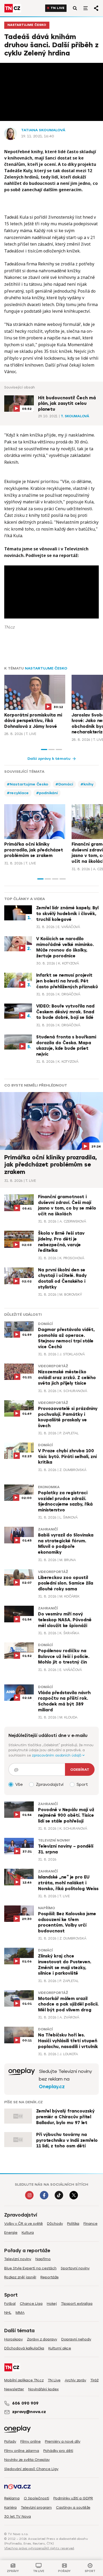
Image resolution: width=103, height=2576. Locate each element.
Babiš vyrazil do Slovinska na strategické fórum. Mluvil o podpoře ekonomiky (66, 1544)
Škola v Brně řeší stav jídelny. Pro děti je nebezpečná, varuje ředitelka (61, 1242)
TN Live (58, 8)
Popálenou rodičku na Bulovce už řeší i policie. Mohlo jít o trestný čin (64, 1657)
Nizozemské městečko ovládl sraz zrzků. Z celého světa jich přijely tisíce (67, 1378)
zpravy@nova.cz (29, 2412)
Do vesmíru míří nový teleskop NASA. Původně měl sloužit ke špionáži (65, 1620)
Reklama (12, 2498)
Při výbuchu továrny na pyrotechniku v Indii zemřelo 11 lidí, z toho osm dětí (67, 2140)
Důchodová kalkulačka (24, 2348)
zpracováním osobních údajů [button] (57, 1755)
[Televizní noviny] (22, 2079)
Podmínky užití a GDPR (73, 2498)
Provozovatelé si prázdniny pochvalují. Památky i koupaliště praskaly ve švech (68, 1417)
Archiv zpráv (75, 2380)
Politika (73, 2224)
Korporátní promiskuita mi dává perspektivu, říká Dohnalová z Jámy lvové (33, 721)
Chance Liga (31, 2304)
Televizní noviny (54, 1840)
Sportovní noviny (75, 2268)
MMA (20, 2313)
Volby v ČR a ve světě (24, 2224)
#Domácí (64, 784)
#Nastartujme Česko (27, 784)
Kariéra (10, 2507)
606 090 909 (25, 2403)
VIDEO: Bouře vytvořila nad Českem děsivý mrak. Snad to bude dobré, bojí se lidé (65, 1012)
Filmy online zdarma (22, 2451)
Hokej (52, 2304)
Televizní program (36, 2507)
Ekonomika (49, 1487)
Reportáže (50, 2277)
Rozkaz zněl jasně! (20, 2277)
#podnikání (47, 793)
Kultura (28, 2233)
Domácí (45, 1324)
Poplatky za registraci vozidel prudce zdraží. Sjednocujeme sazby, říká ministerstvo (65, 1502)
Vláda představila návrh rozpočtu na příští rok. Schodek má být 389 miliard (64, 1701)
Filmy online (31, 2441)
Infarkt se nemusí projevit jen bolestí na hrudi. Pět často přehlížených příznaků (67, 981)
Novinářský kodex (43, 2389)
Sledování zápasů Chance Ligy (31, 2469)
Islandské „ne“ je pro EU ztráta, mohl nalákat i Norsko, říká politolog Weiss (68, 1883)
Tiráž (94, 2380)
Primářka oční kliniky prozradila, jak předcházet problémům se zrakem (34, 850)
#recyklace (18, 793)
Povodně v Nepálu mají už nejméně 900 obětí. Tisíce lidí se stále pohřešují (66, 1816)
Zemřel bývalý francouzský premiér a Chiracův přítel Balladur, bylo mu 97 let (65, 2117)
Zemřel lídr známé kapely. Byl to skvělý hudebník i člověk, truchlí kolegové (67, 914)
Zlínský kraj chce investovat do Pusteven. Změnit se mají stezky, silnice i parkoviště (65, 1965)
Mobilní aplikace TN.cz (24, 2380)
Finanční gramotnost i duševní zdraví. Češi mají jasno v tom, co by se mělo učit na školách (67, 1205)
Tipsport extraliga (77, 2304)
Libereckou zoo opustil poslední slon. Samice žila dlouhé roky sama (66, 1583)
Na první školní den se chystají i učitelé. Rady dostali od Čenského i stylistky (62, 1279)
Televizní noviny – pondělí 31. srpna (66, 1849)
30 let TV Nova (18, 2516)
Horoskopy (13, 2339)
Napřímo (46, 1908)
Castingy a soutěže (73, 2507)
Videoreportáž (53, 1366)
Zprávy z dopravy (42, 2339)
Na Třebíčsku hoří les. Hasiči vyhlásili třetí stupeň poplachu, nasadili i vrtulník (68, 2041)
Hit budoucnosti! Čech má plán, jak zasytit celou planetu (67, 404)
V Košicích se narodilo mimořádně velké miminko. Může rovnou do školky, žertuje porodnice (65, 947)
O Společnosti (36, 2498)
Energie (11, 2233)
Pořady (10, 2441)
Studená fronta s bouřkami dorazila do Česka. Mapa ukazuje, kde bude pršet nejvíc (66, 1046)
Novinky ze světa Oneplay (27, 2460)
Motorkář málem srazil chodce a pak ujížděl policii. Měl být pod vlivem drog (68, 2004)
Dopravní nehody (76, 2339)
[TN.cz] (13, 8)
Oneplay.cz (52, 2087)
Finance (90, 2224)
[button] (44, 750)
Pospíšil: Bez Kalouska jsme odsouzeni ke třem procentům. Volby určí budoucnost (67, 1922)
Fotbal (10, 2304)
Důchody (55, 2224)
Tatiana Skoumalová (43, 130)
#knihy (87, 784)
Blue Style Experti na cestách (30, 2268)
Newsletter (14, 2389)
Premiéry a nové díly (63, 2441)
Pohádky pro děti (58, 2451)
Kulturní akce (60, 2348)
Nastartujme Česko (27, 25)
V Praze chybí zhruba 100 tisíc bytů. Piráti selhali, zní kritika (67, 1457)
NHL (8, 2313)
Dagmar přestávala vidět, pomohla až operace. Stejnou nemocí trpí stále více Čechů (66, 1338)
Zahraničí (48, 1529)
